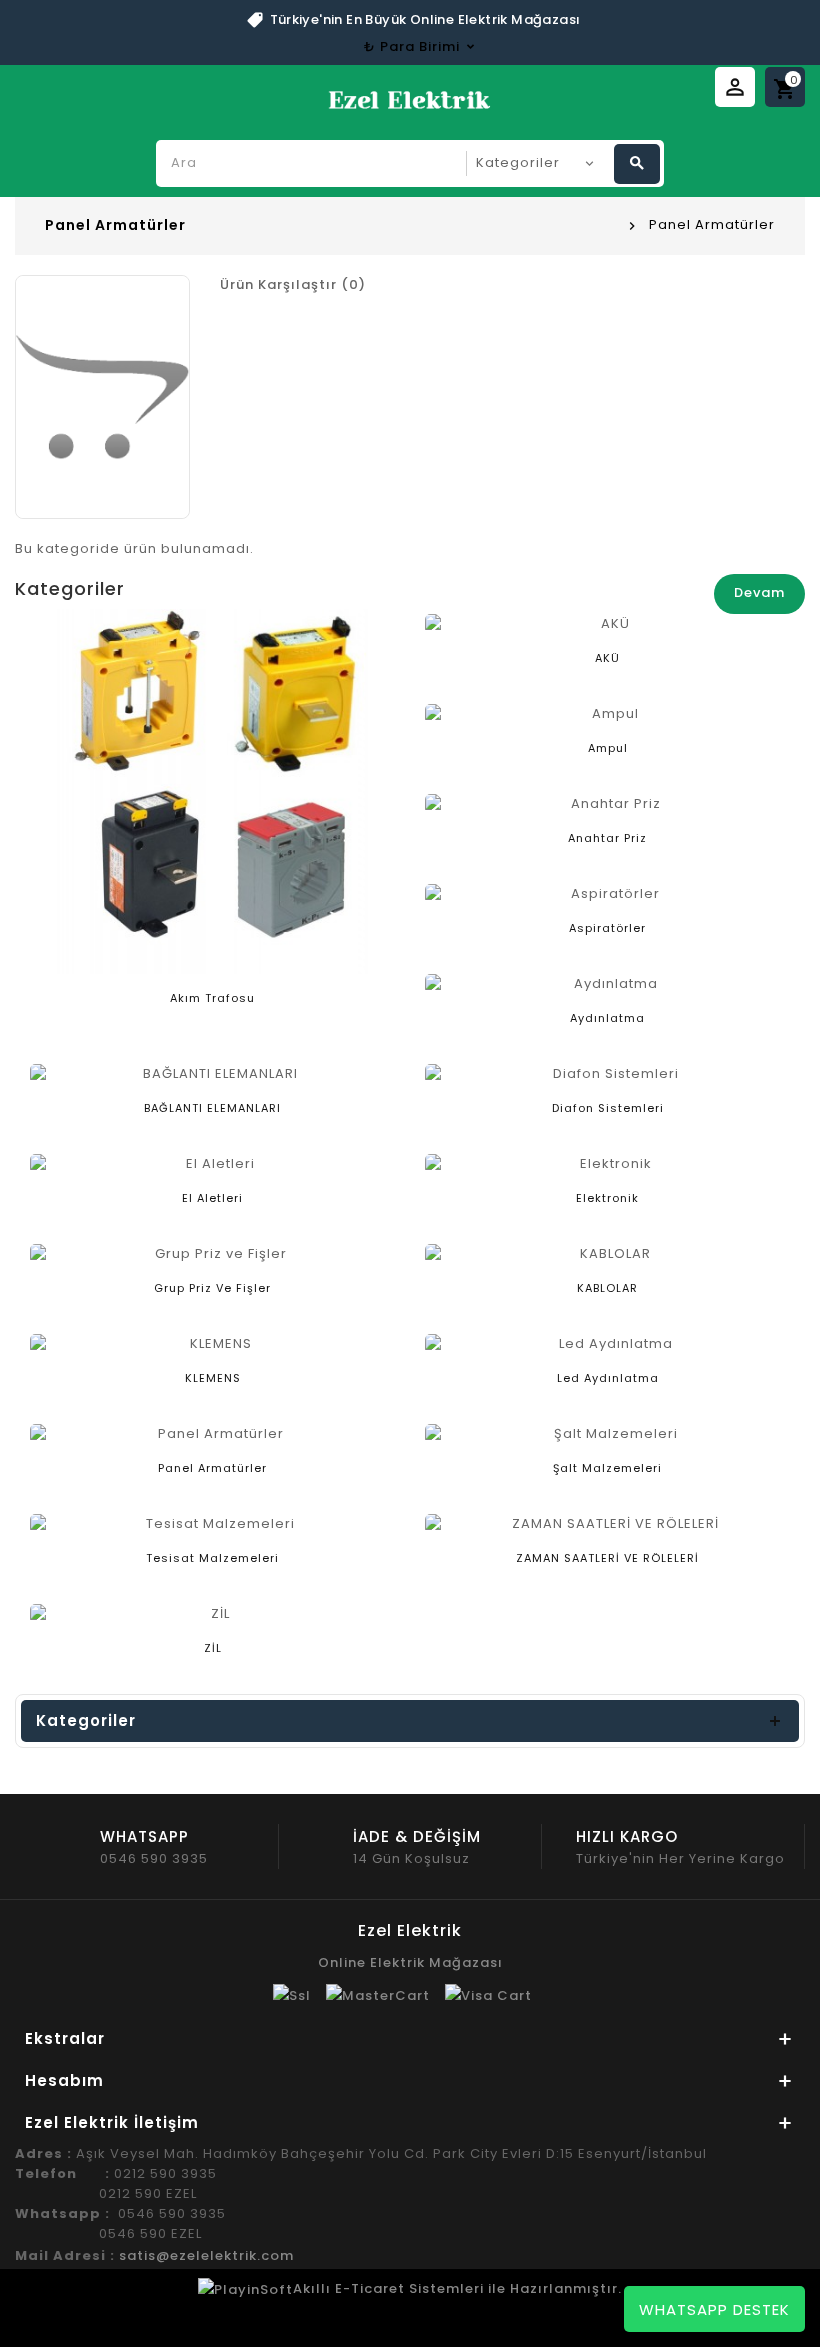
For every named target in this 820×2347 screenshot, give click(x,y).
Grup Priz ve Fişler (212, 1288)
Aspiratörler (607, 928)
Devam (759, 592)
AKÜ (607, 658)
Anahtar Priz (607, 838)
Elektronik (607, 1198)
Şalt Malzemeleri (607, 1468)
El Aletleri (212, 1198)
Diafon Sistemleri (608, 1108)
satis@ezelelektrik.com (206, 2255)
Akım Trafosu (212, 998)
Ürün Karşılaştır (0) (293, 284)
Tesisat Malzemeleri (212, 1558)
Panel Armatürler (712, 224)
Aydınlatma (607, 1018)
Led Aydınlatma (608, 1378)
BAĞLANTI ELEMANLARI (212, 1108)
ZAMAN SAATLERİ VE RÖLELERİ (607, 1558)
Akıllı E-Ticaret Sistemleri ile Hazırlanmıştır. (457, 2288)
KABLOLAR (607, 1288)
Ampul (608, 748)
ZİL (213, 1648)
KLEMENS (213, 1378)
